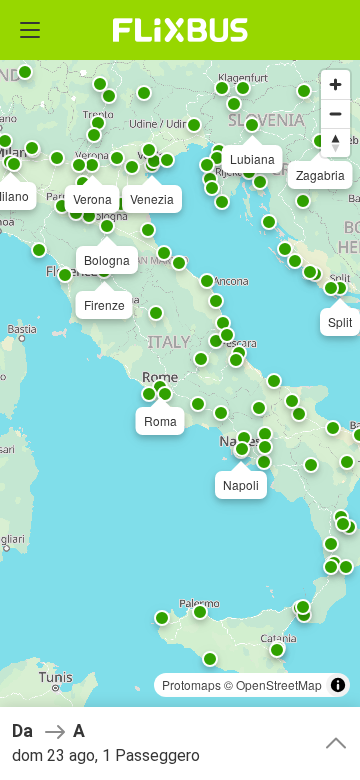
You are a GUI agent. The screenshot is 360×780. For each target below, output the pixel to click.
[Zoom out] (335, 113)
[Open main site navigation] (30, 30)
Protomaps (191, 684)
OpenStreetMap (279, 684)
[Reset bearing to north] (335, 142)
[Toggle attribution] (338, 685)
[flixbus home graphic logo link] (180, 30)
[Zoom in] (335, 84)
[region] (180, 390)
